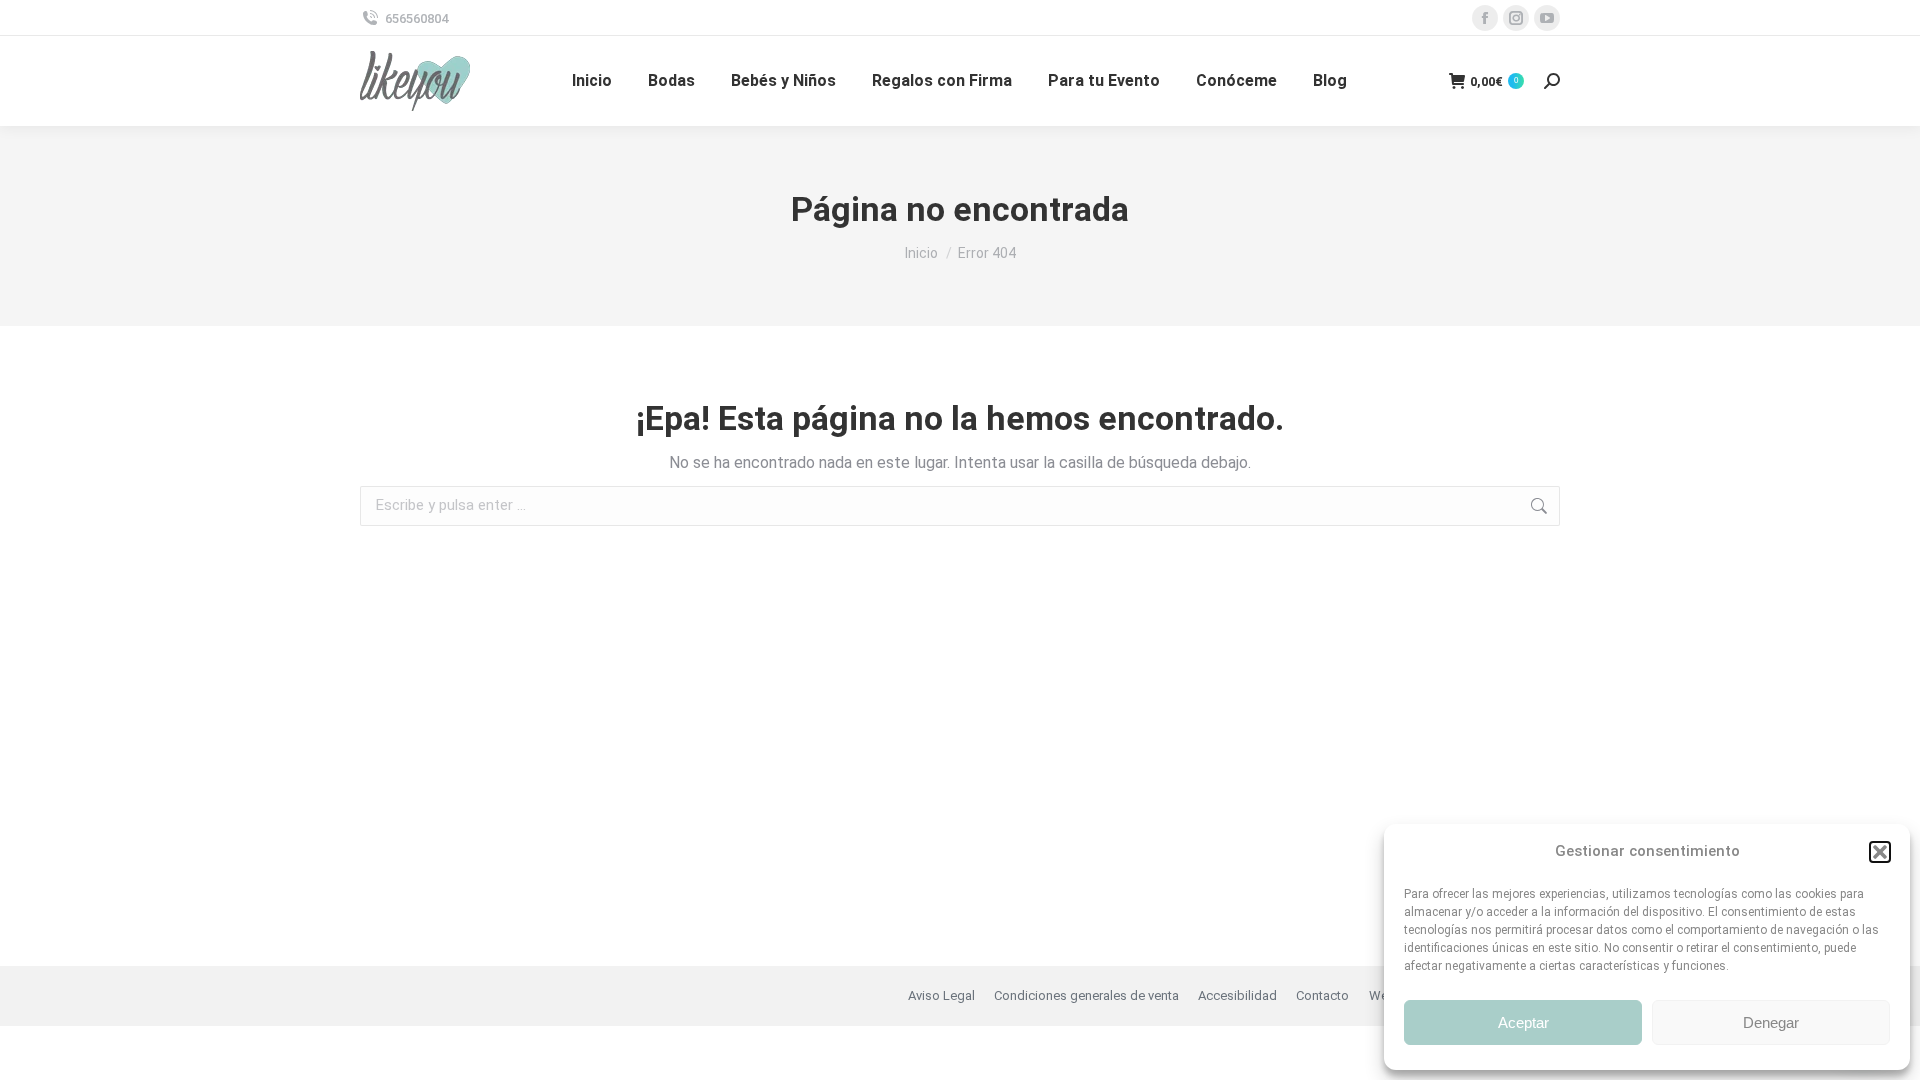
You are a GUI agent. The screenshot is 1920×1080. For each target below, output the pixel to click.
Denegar (1771, 1022)
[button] (1880, 852)
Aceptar (1523, 1022)
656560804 (416, 18)
